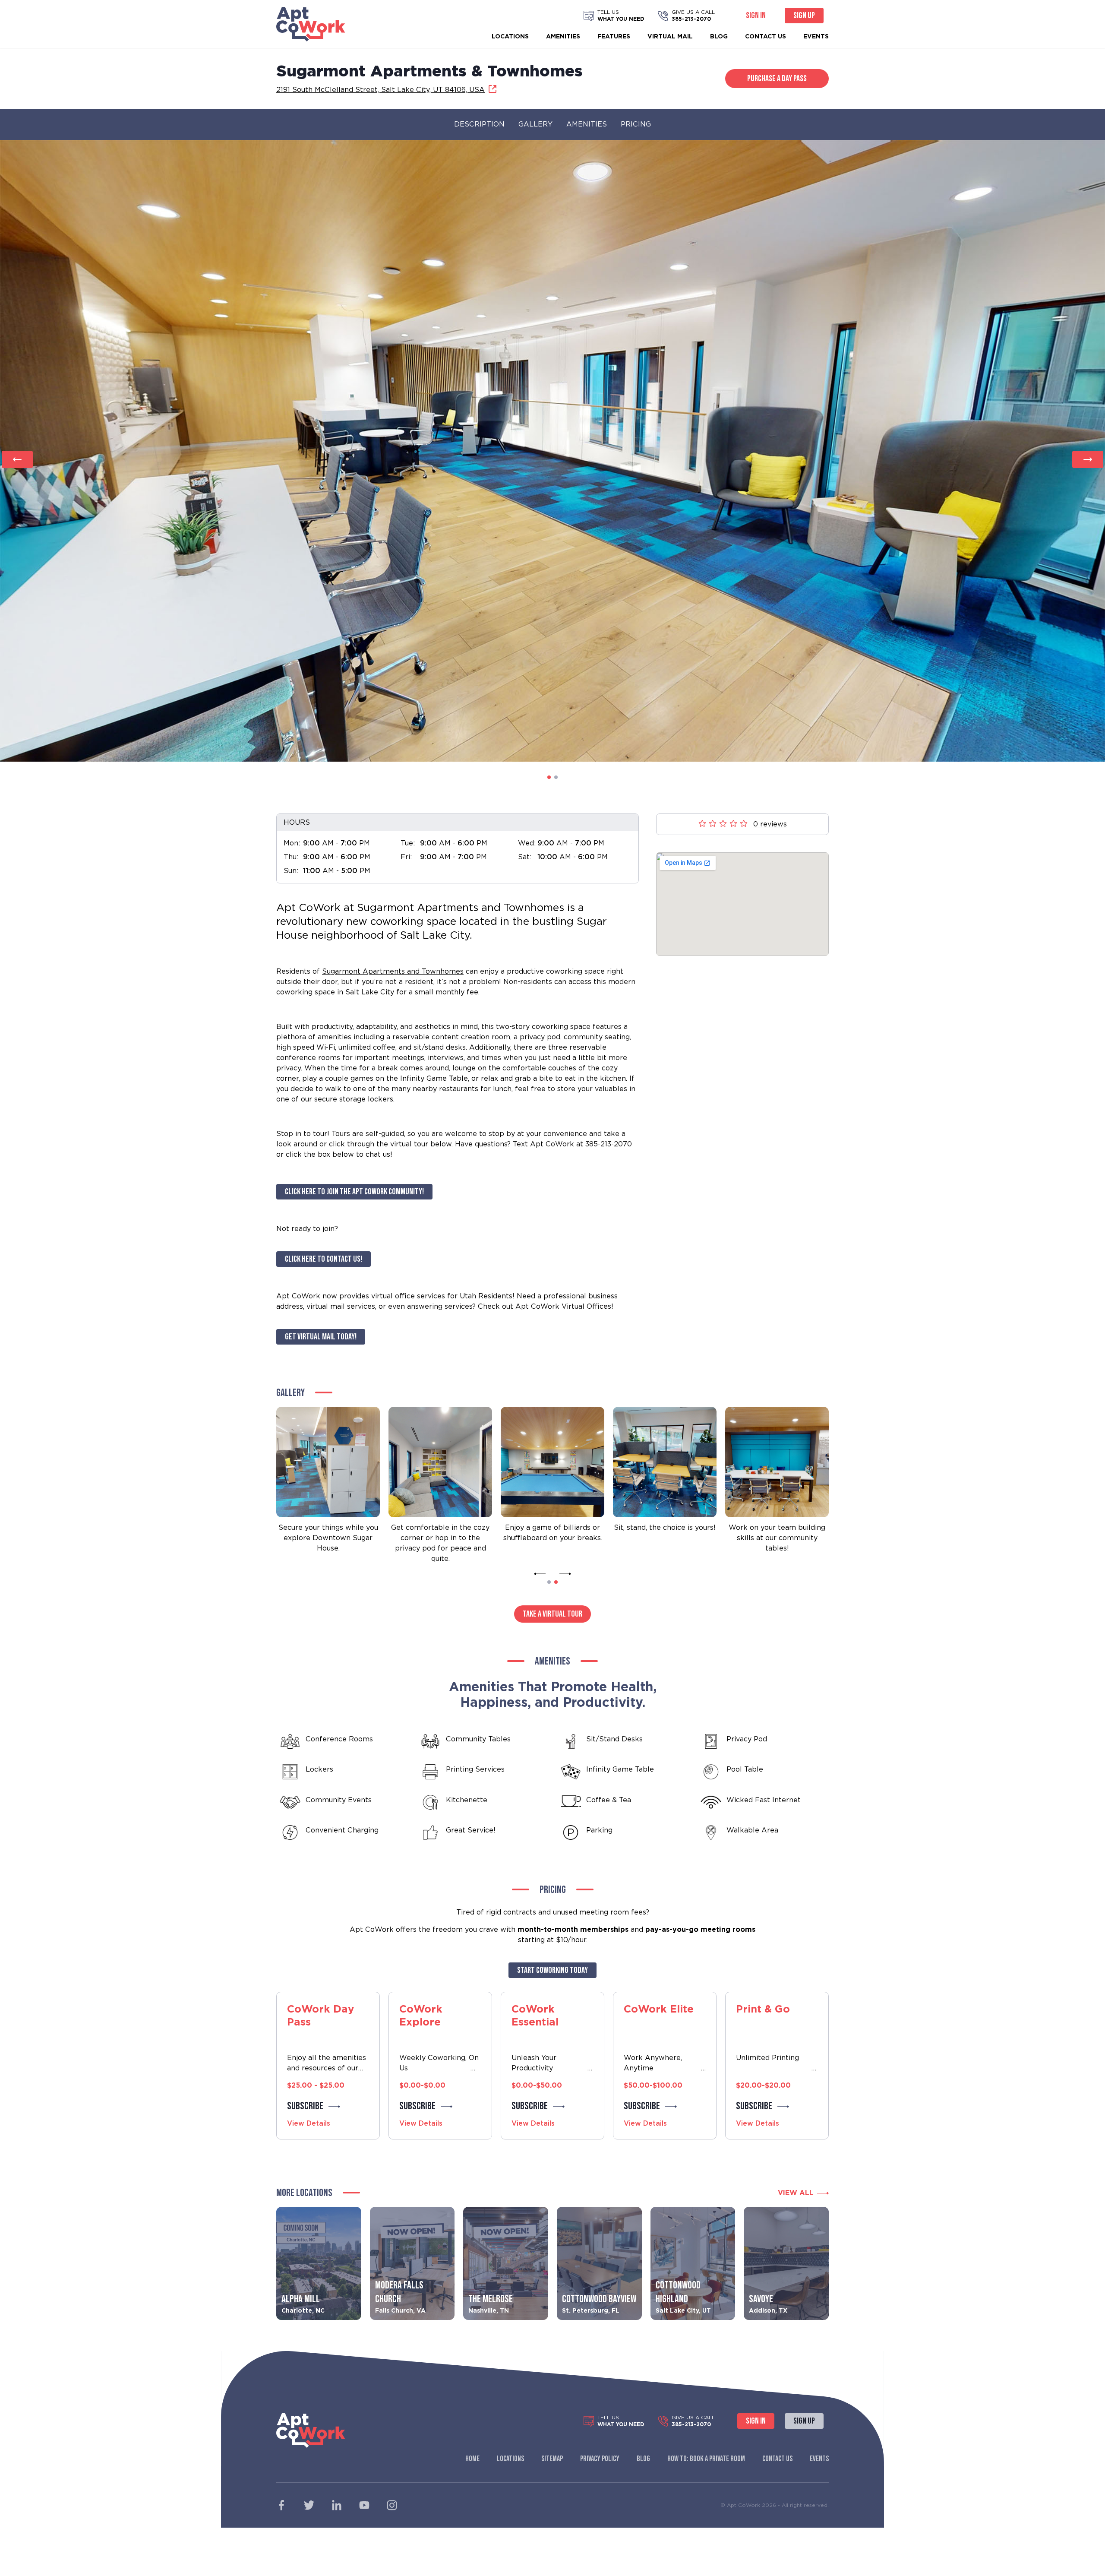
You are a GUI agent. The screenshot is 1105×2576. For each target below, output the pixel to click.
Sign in (756, 16)
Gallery (535, 124)
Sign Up (804, 16)
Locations (510, 36)
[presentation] (17, 459)
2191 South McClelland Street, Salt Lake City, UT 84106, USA (380, 90)
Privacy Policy (600, 2459)
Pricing (636, 124)
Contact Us (766, 36)
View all (796, 2193)
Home (472, 2459)
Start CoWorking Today (552, 1970)
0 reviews (770, 824)
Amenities (563, 36)
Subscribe (305, 2106)
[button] (549, 777)
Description (479, 124)
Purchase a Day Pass (777, 79)
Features (614, 36)
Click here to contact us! (324, 1259)
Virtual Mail (670, 36)
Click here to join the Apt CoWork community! (354, 1192)
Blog (719, 36)
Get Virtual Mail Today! (321, 1337)
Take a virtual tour (552, 1614)
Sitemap (552, 2459)
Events (816, 36)
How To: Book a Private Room (706, 2459)
